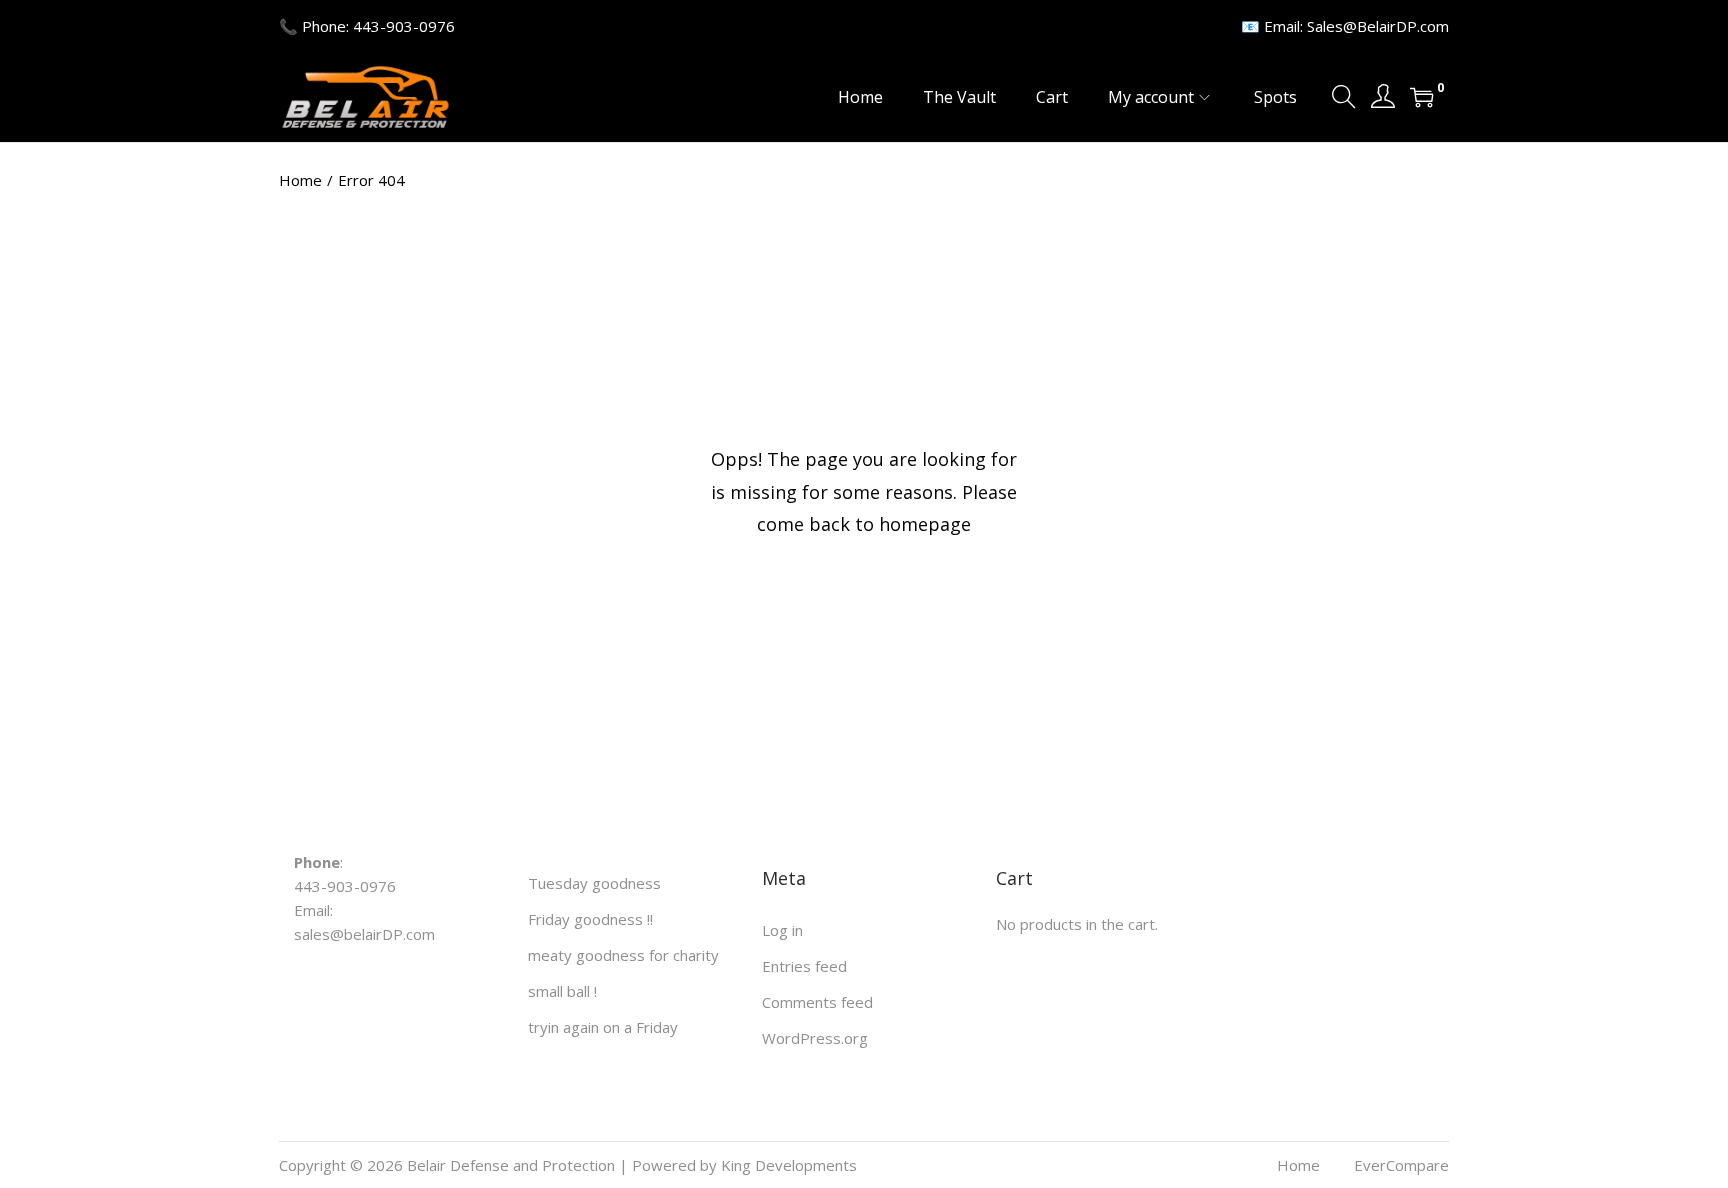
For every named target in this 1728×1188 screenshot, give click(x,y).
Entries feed (804, 966)
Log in (782, 930)
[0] (1422, 97)
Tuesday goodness (594, 883)
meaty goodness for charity (623, 955)
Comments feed (817, 1002)
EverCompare (1401, 1165)
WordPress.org (815, 1038)
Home (300, 180)
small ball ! (562, 991)
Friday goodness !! (590, 919)
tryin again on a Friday (603, 1027)
